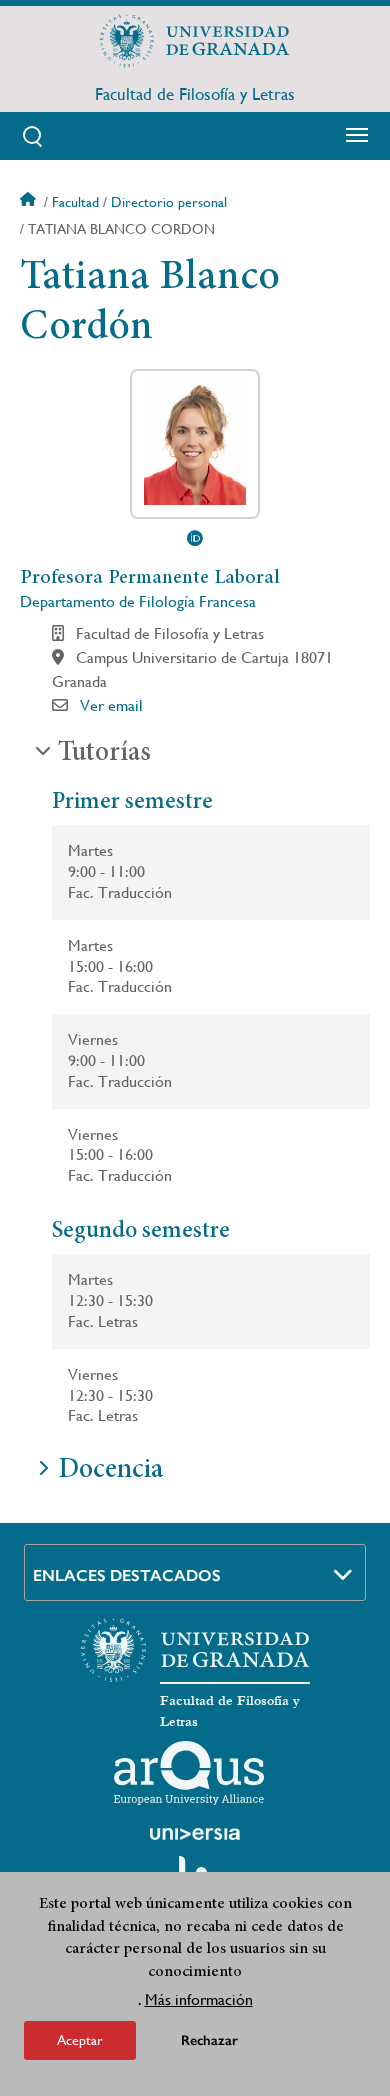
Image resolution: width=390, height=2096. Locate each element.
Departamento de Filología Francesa (138, 601)
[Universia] (195, 1834)
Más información (199, 1999)
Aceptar (80, 2040)
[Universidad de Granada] (195, 41)
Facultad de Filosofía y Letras (195, 94)
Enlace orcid (195, 538)
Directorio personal (169, 202)
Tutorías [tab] (104, 754)
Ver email (111, 705)
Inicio (30, 202)
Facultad (75, 202)
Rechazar (209, 2040)
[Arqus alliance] (189, 1773)
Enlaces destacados (127, 1575)
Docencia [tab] (110, 1471)
